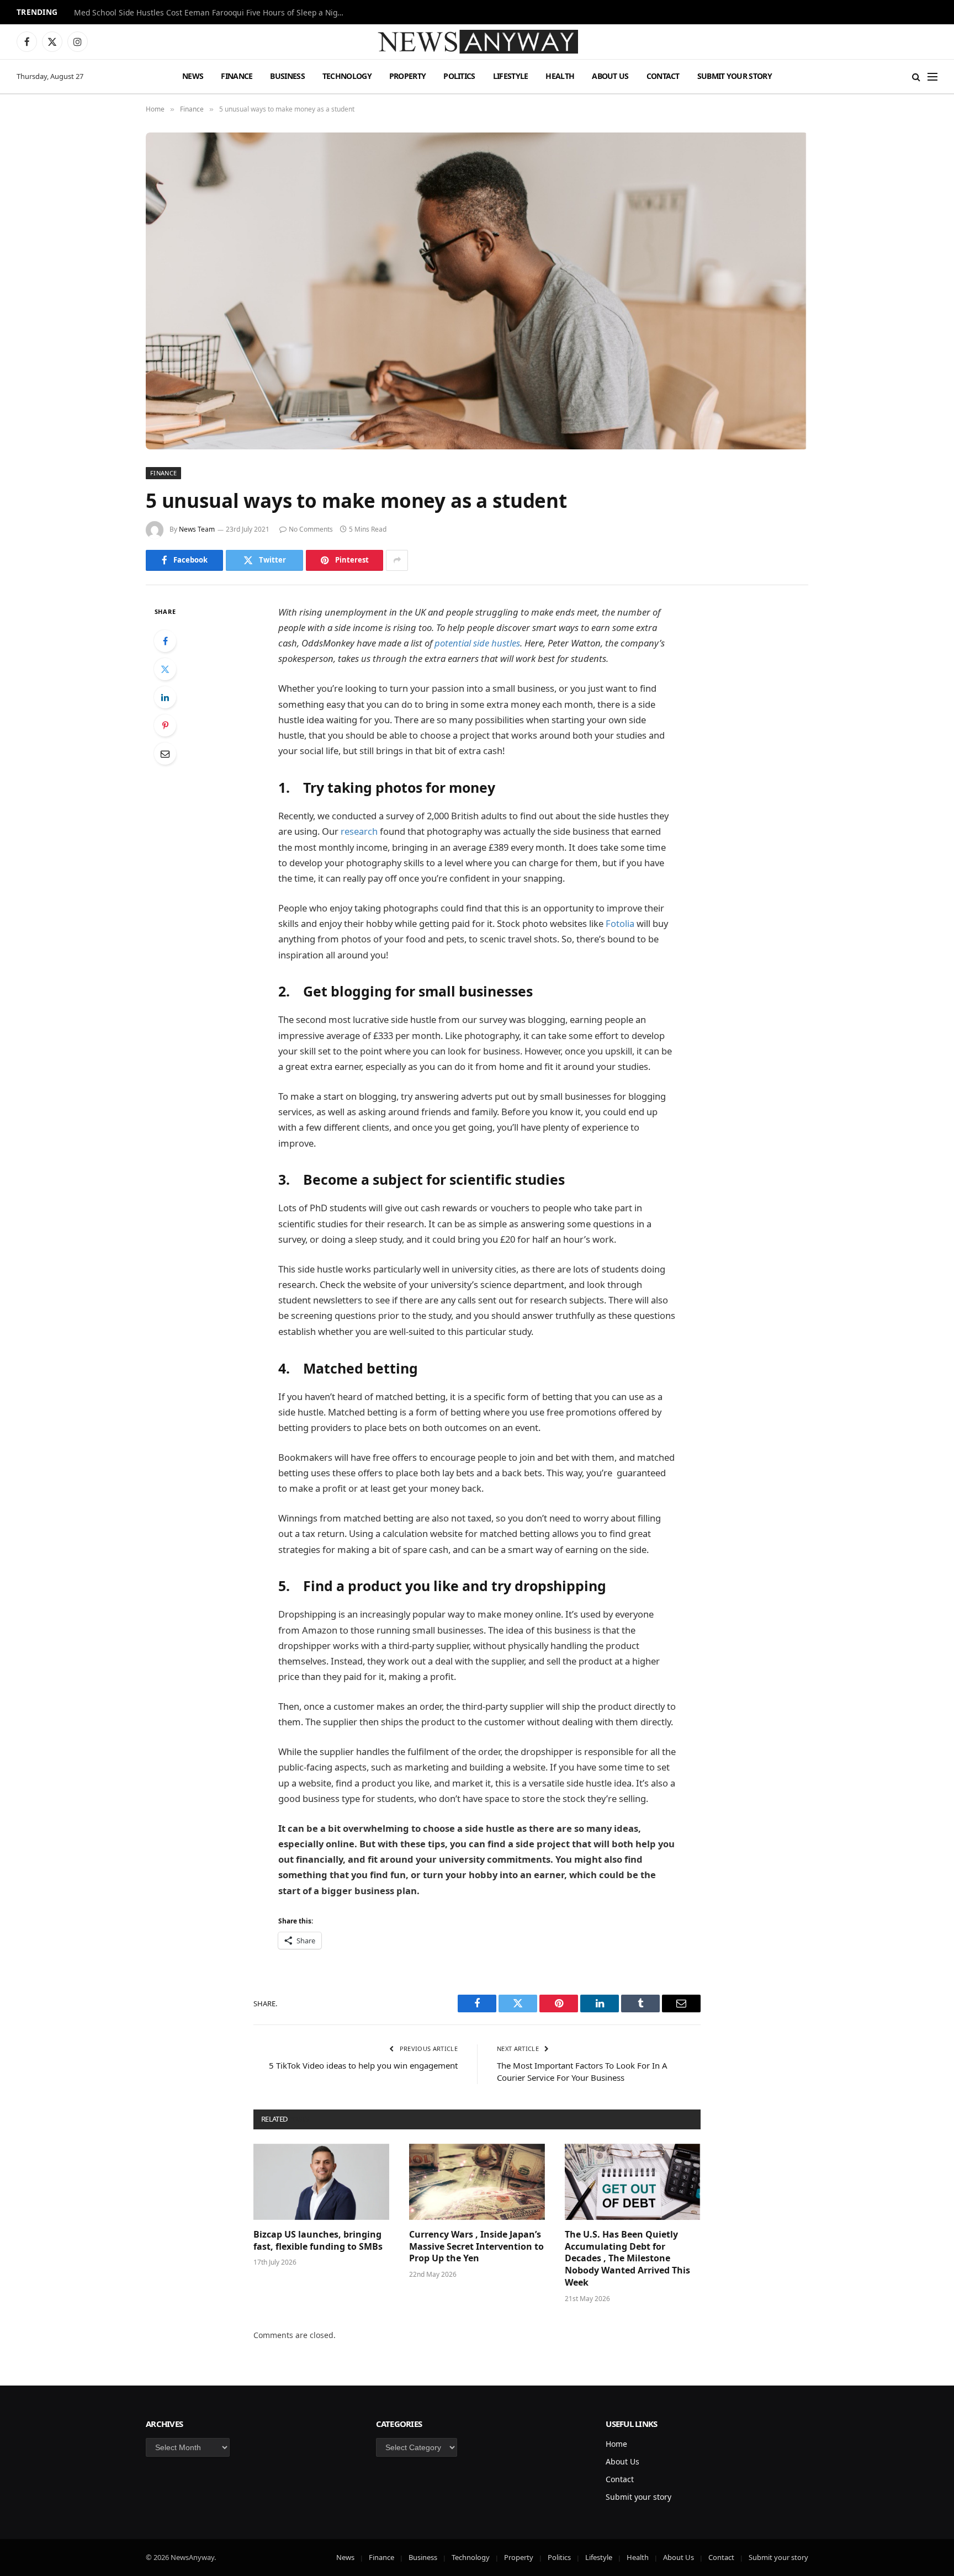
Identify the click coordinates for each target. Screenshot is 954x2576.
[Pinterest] (165, 725)
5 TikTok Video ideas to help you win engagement (363, 2065)
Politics (459, 76)
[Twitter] (165, 669)
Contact (663, 76)
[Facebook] (165, 641)
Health (560, 76)
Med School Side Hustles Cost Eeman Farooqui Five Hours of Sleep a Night (210, 13)
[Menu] (932, 76)
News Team (197, 529)
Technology (347, 76)
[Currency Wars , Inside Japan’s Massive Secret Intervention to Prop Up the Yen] (477, 2182)
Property (407, 76)
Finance (237, 76)
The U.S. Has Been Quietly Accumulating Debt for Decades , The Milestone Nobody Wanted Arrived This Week (627, 2259)
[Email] (165, 754)
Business (287, 76)
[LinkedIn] (165, 697)
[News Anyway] (477, 42)
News (193, 76)
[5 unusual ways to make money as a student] (477, 291)
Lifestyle (511, 76)
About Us (610, 76)
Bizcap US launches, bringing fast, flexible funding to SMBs (319, 2241)
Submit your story (735, 76)
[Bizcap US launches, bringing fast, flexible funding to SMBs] (321, 2182)
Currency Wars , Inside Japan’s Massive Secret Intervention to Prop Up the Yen (476, 2247)
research (359, 831)
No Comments (311, 529)
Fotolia (620, 923)
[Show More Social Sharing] (397, 560)
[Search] (916, 76)
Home (616, 2444)
